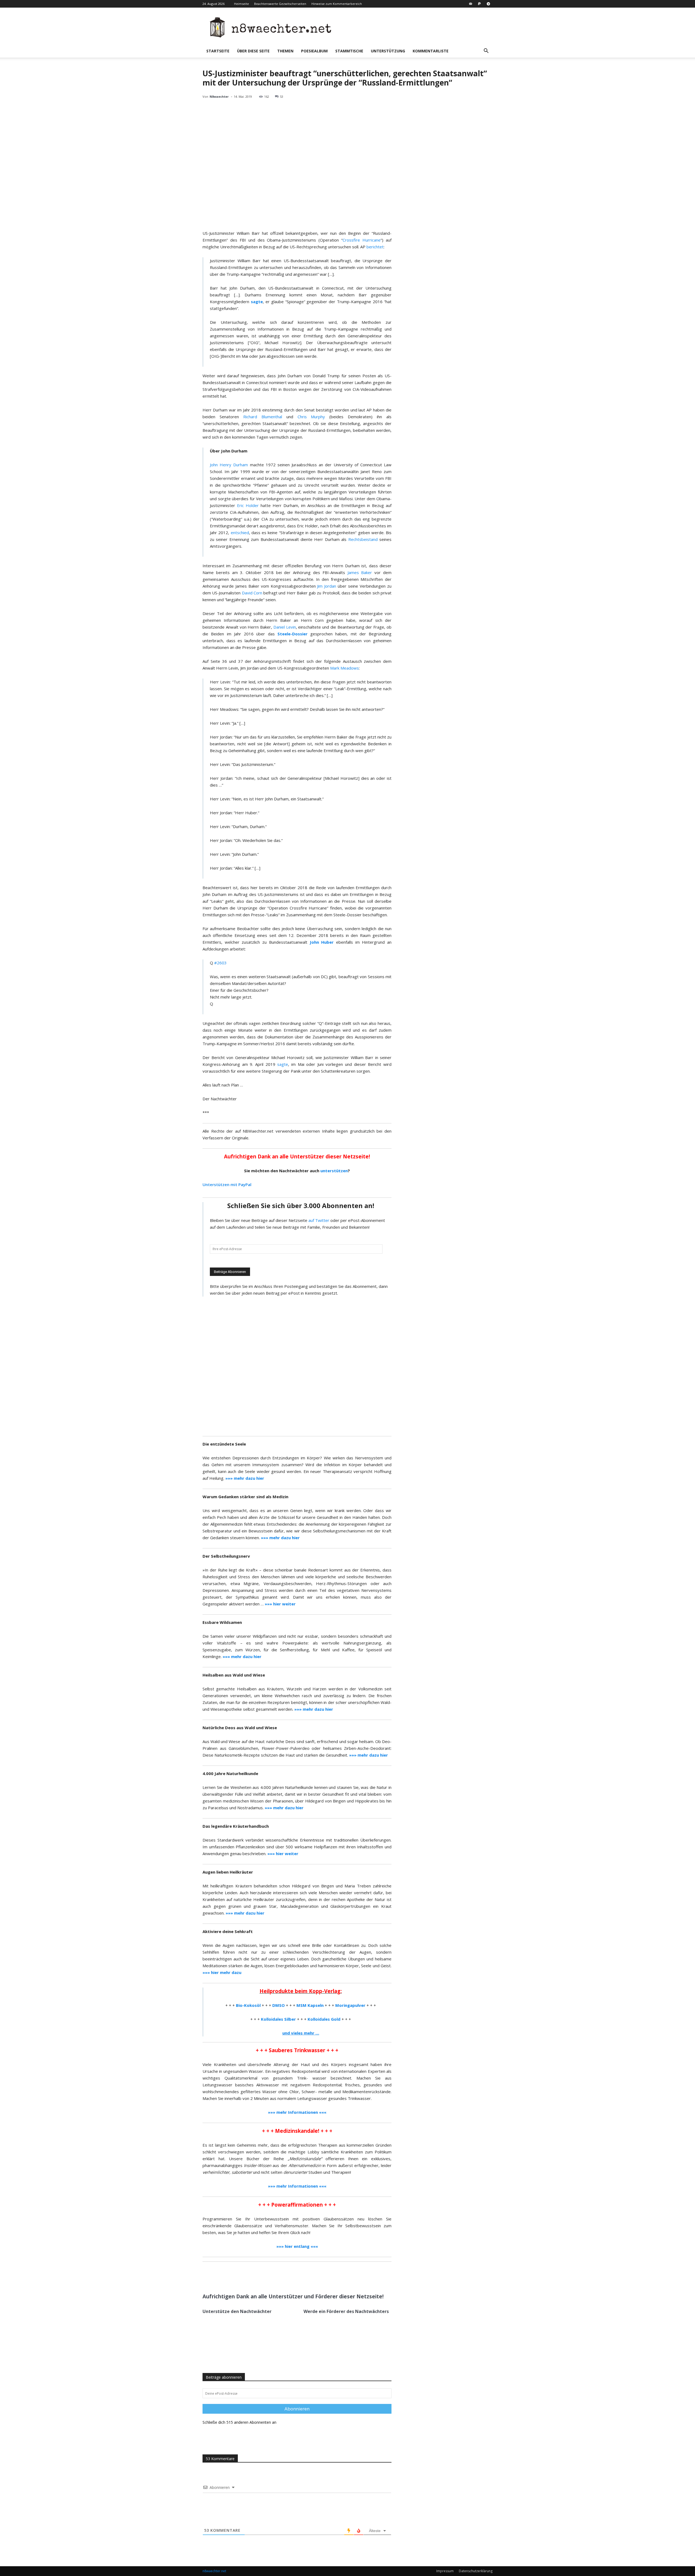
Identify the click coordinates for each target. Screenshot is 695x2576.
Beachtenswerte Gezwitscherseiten (280, 4)
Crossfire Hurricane (362, 240)
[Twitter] (255, 2276)
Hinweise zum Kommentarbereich (337, 4)
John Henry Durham (229, 465)
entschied (240, 533)
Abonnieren (297, 2409)
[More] (280, 2276)
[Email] (267, 2276)
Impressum (445, 2571)
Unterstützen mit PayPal (227, 1184)
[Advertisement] (297, 1366)
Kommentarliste (431, 51)
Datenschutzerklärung (476, 2571)
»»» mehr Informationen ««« (297, 2186)
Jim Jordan (327, 586)
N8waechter (219, 96)
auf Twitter (319, 1220)
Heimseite (241, 4)
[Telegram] (488, 4)
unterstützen (334, 1171)
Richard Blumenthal (263, 417)
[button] (486, 51)
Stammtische (349, 51)
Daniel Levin (285, 627)
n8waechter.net (214, 2571)
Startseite (218, 51)
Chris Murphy (311, 417)
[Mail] (470, 4)
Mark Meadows (345, 668)
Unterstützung (388, 51)
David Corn (252, 593)
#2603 (220, 963)
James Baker (360, 572)
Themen (285, 51)
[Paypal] (479, 4)
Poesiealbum (314, 51)
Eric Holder (248, 505)
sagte (283, 1064)
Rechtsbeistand (363, 539)
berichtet (375, 247)
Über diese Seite (253, 51)
